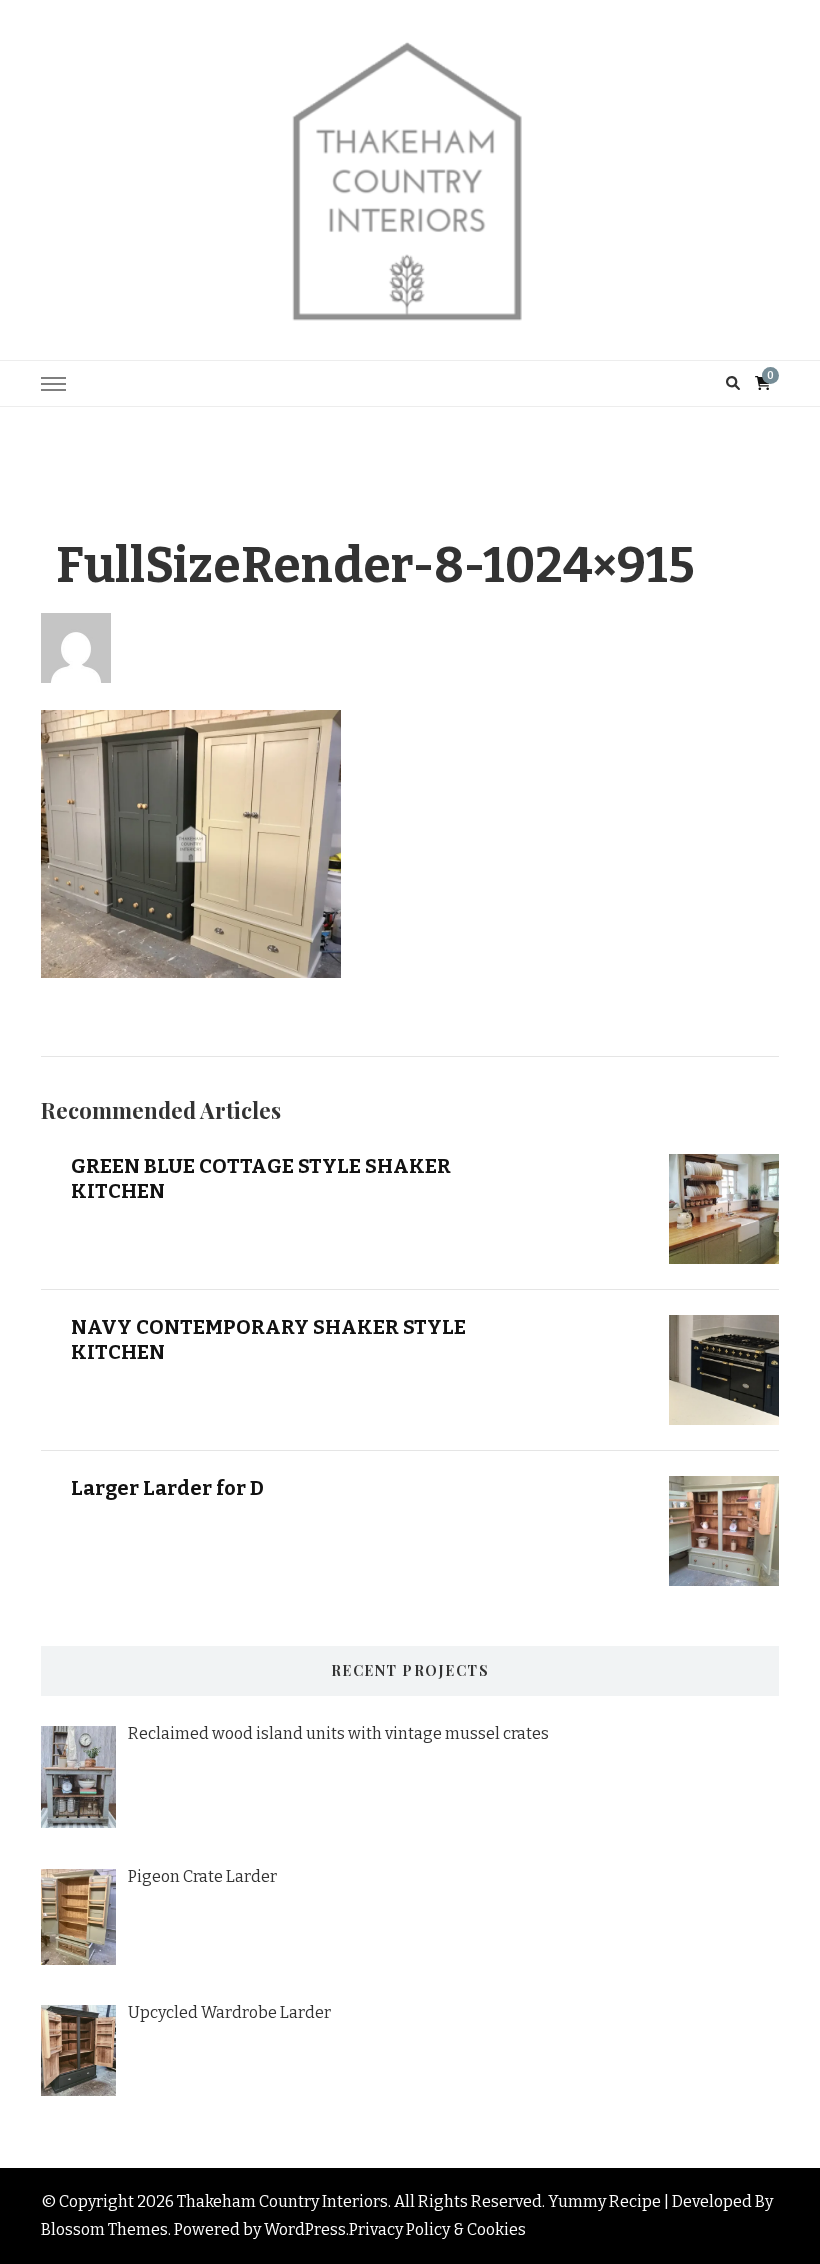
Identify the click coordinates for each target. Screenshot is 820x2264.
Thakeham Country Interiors (282, 2201)
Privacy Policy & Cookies (437, 2229)
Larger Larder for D (167, 1488)
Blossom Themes (104, 2229)
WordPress (305, 2229)
